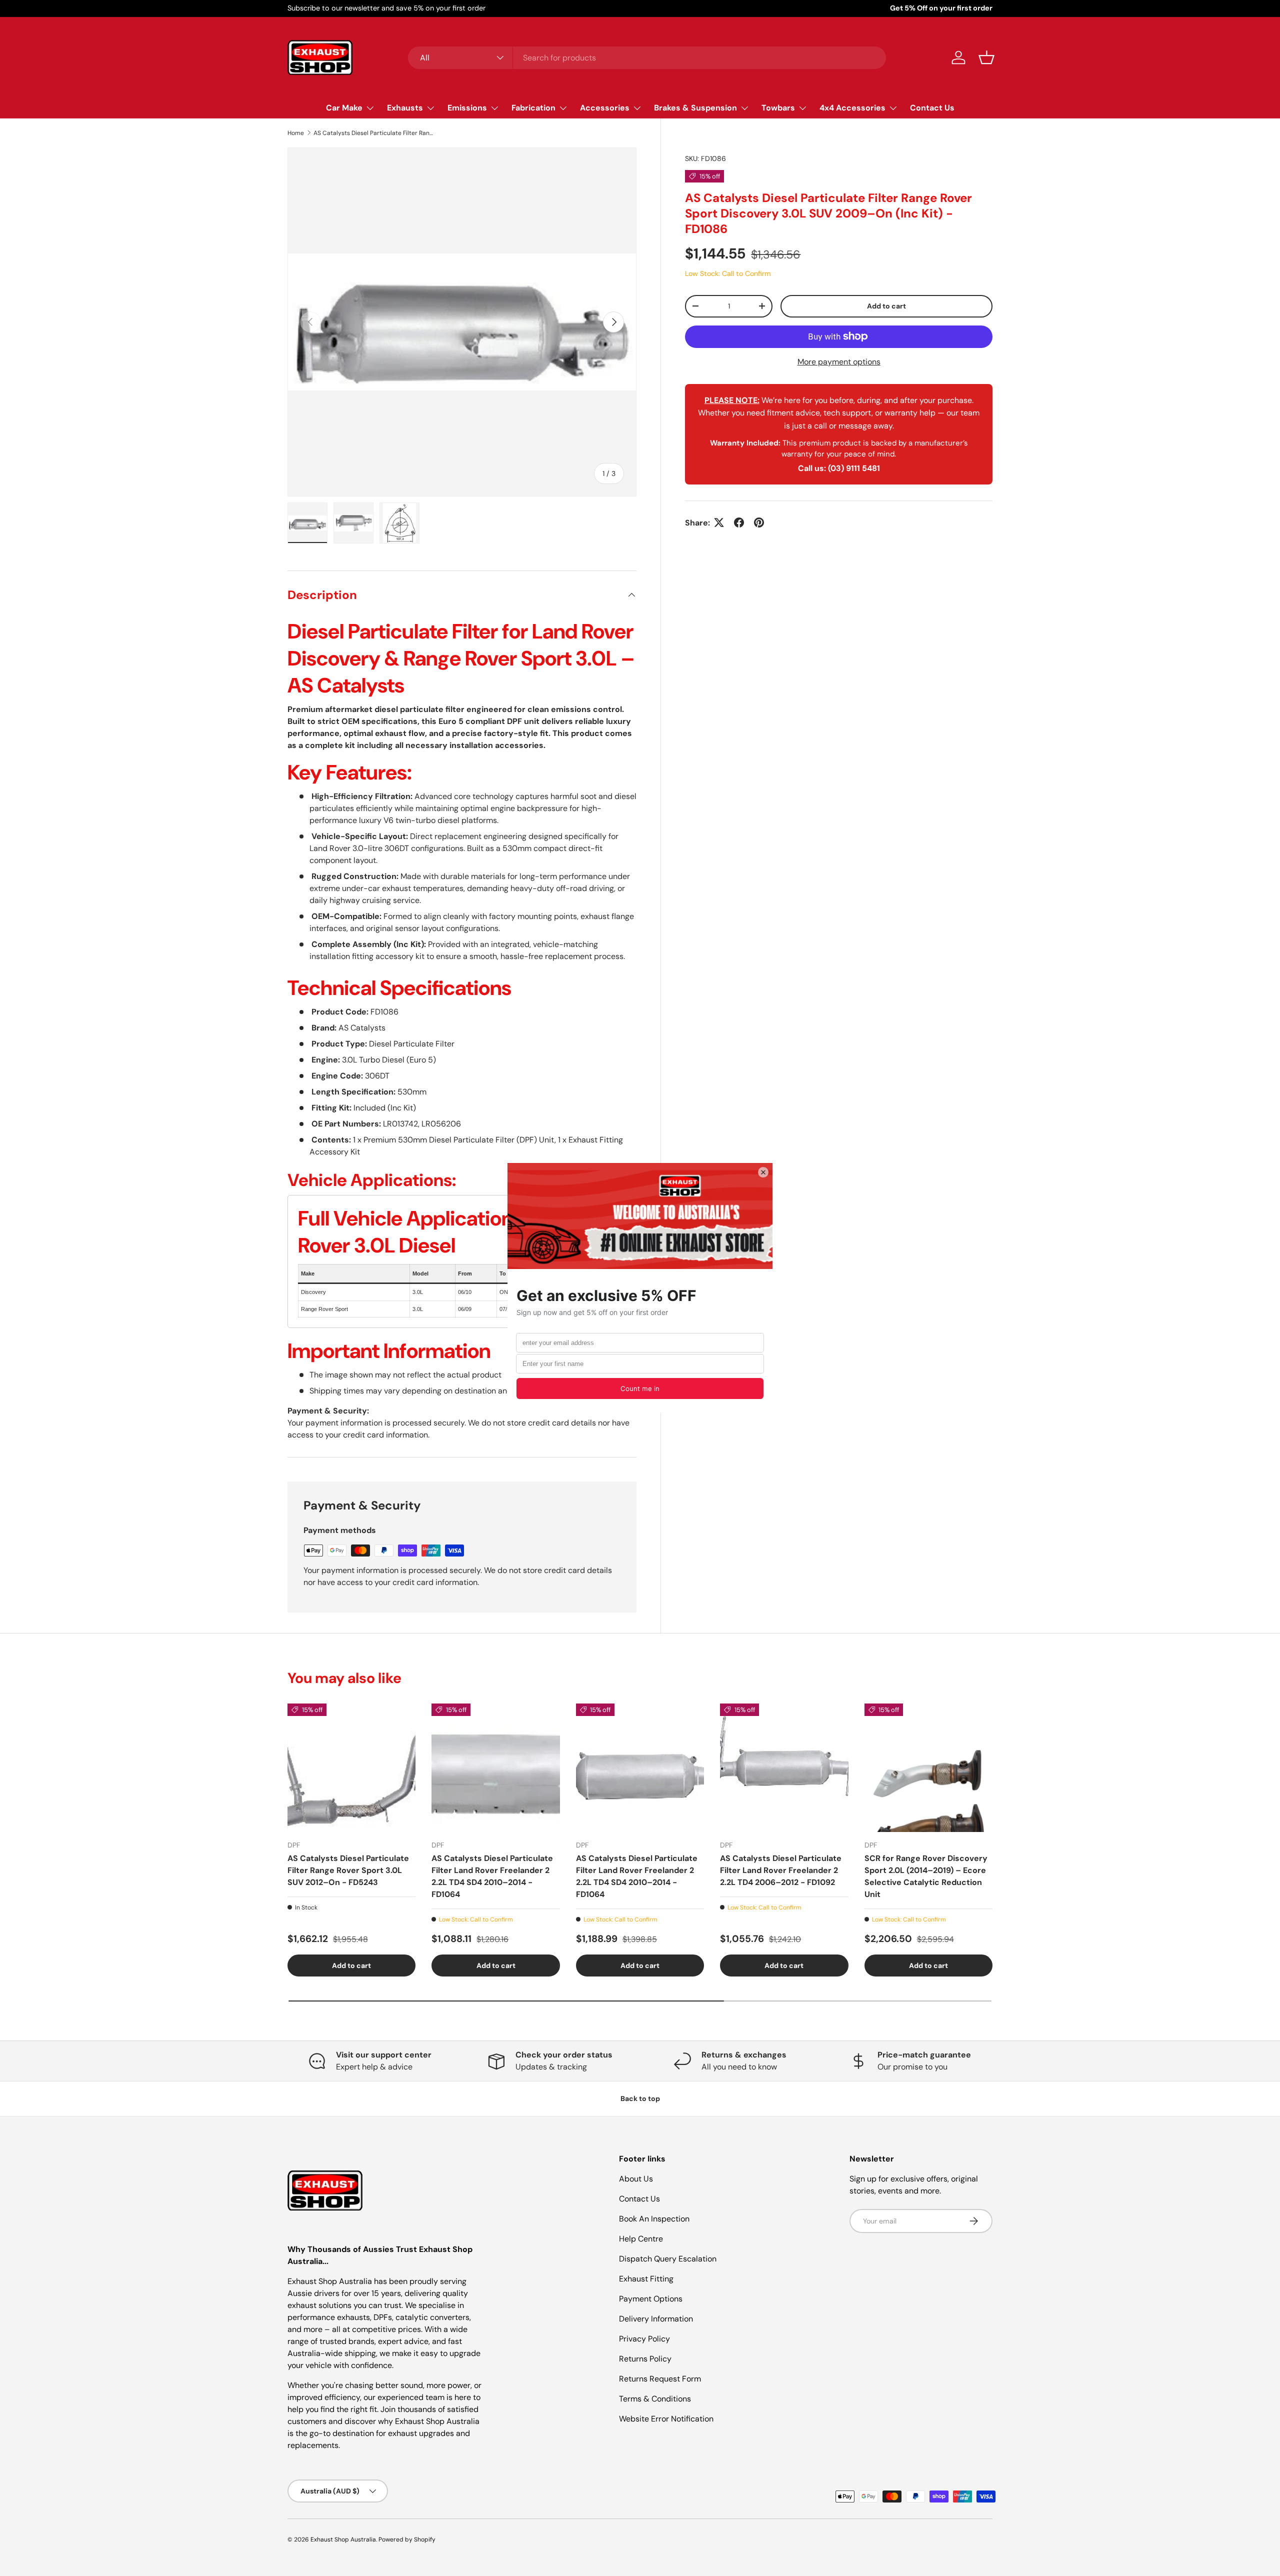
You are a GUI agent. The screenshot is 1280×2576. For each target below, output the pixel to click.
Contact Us (932, 108)
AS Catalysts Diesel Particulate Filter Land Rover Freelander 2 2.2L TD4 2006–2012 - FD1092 (781, 1870)
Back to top (640, 2098)
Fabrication (533, 108)
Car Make (344, 108)
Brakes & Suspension (695, 108)
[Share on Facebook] (739, 522)
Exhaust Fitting (646, 2279)
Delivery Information (656, 2319)
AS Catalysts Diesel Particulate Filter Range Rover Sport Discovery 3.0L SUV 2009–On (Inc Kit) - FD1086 (373, 133)
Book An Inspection (654, 2219)
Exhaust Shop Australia (343, 2539)
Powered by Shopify (407, 2539)
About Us (636, 2179)
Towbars (778, 108)
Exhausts (405, 108)
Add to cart (886, 306)
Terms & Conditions (655, 2399)
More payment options (839, 361)
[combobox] (647, 58)
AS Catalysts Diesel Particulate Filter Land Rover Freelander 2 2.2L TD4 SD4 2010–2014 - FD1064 (492, 1876)
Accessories (605, 108)
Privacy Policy (644, 2339)
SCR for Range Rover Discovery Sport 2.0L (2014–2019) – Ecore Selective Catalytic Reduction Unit (926, 1876)
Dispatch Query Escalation (668, 2259)
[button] (986, 57)
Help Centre (641, 2239)
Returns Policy (645, 2359)
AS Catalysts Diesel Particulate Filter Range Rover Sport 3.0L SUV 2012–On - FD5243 (348, 1870)
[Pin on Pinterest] (759, 522)
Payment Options (651, 2299)
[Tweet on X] (719, 522)
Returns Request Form (660, 2379)
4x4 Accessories (852, 108)
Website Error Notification (666, 2419)
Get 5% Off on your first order (941, 8)
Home (296, 133)
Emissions (467, 108)
